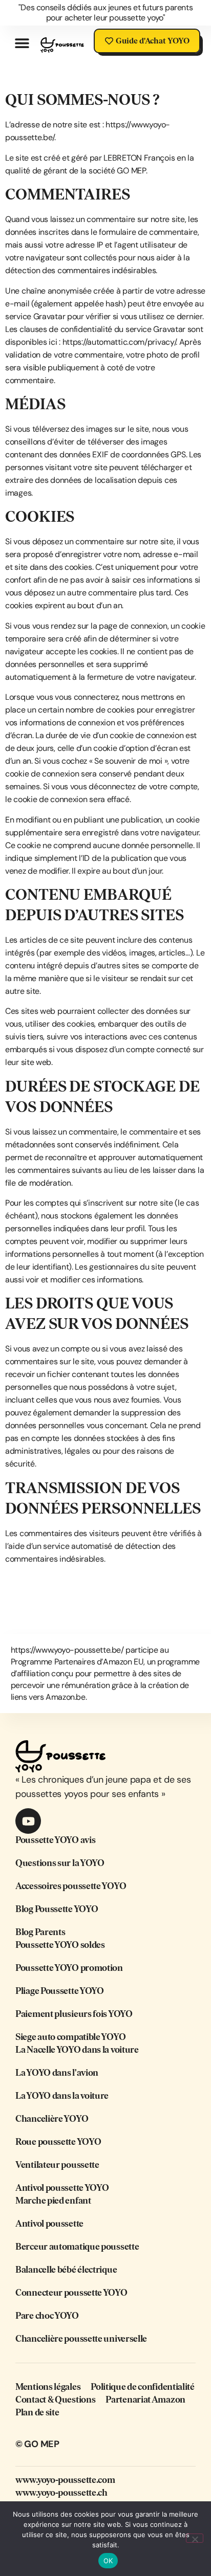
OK (108, 2561)
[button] (22, 43)
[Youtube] (28, 1821)
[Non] (195, 2538)
